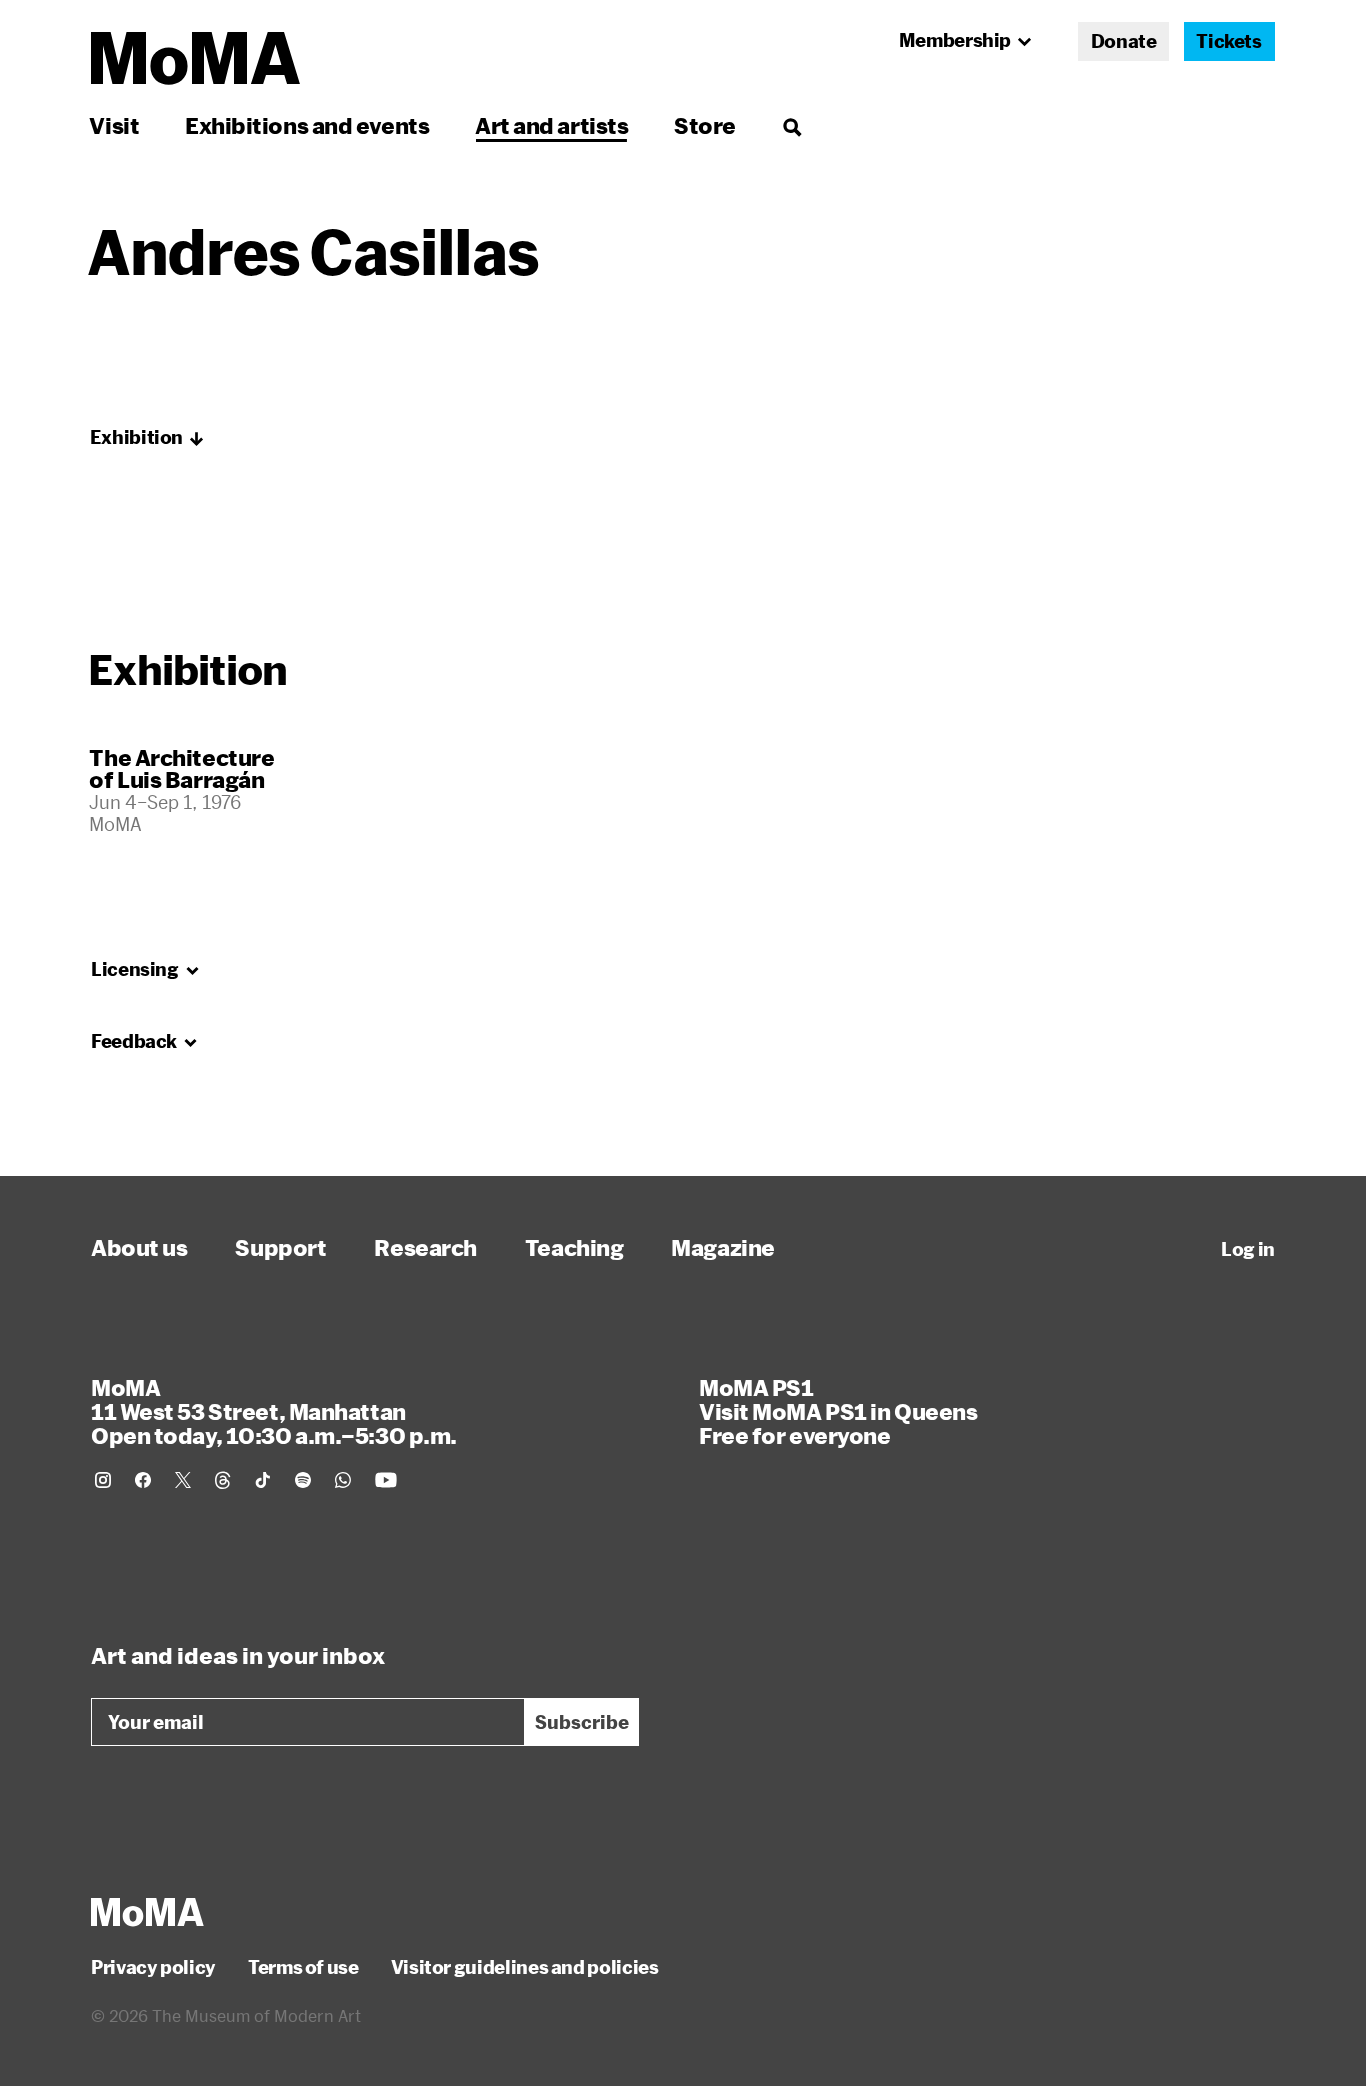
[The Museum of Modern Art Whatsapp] (343, 1480)
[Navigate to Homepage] (195, 58)
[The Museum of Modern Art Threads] (223, 1480)
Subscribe (582, 1722)
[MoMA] (147, 1912)
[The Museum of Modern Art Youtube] (386, 1480)
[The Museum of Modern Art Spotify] (303, 1480)
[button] (147, 438)
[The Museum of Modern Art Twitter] (183, 1480)
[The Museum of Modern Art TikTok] (263, 1480)
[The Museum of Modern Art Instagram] (103, 1480)
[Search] (791, 125)
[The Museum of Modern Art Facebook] (143, 1480)
